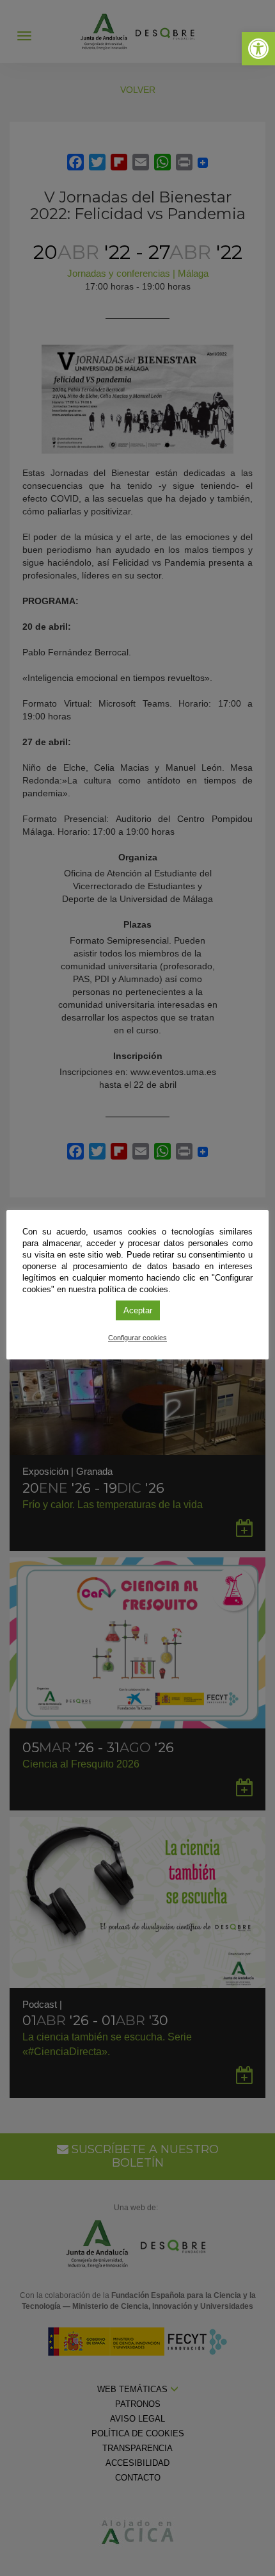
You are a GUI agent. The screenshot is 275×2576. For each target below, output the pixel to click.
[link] (258, 49)
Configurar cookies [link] (137, 1338)
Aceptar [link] (138, 1310)
